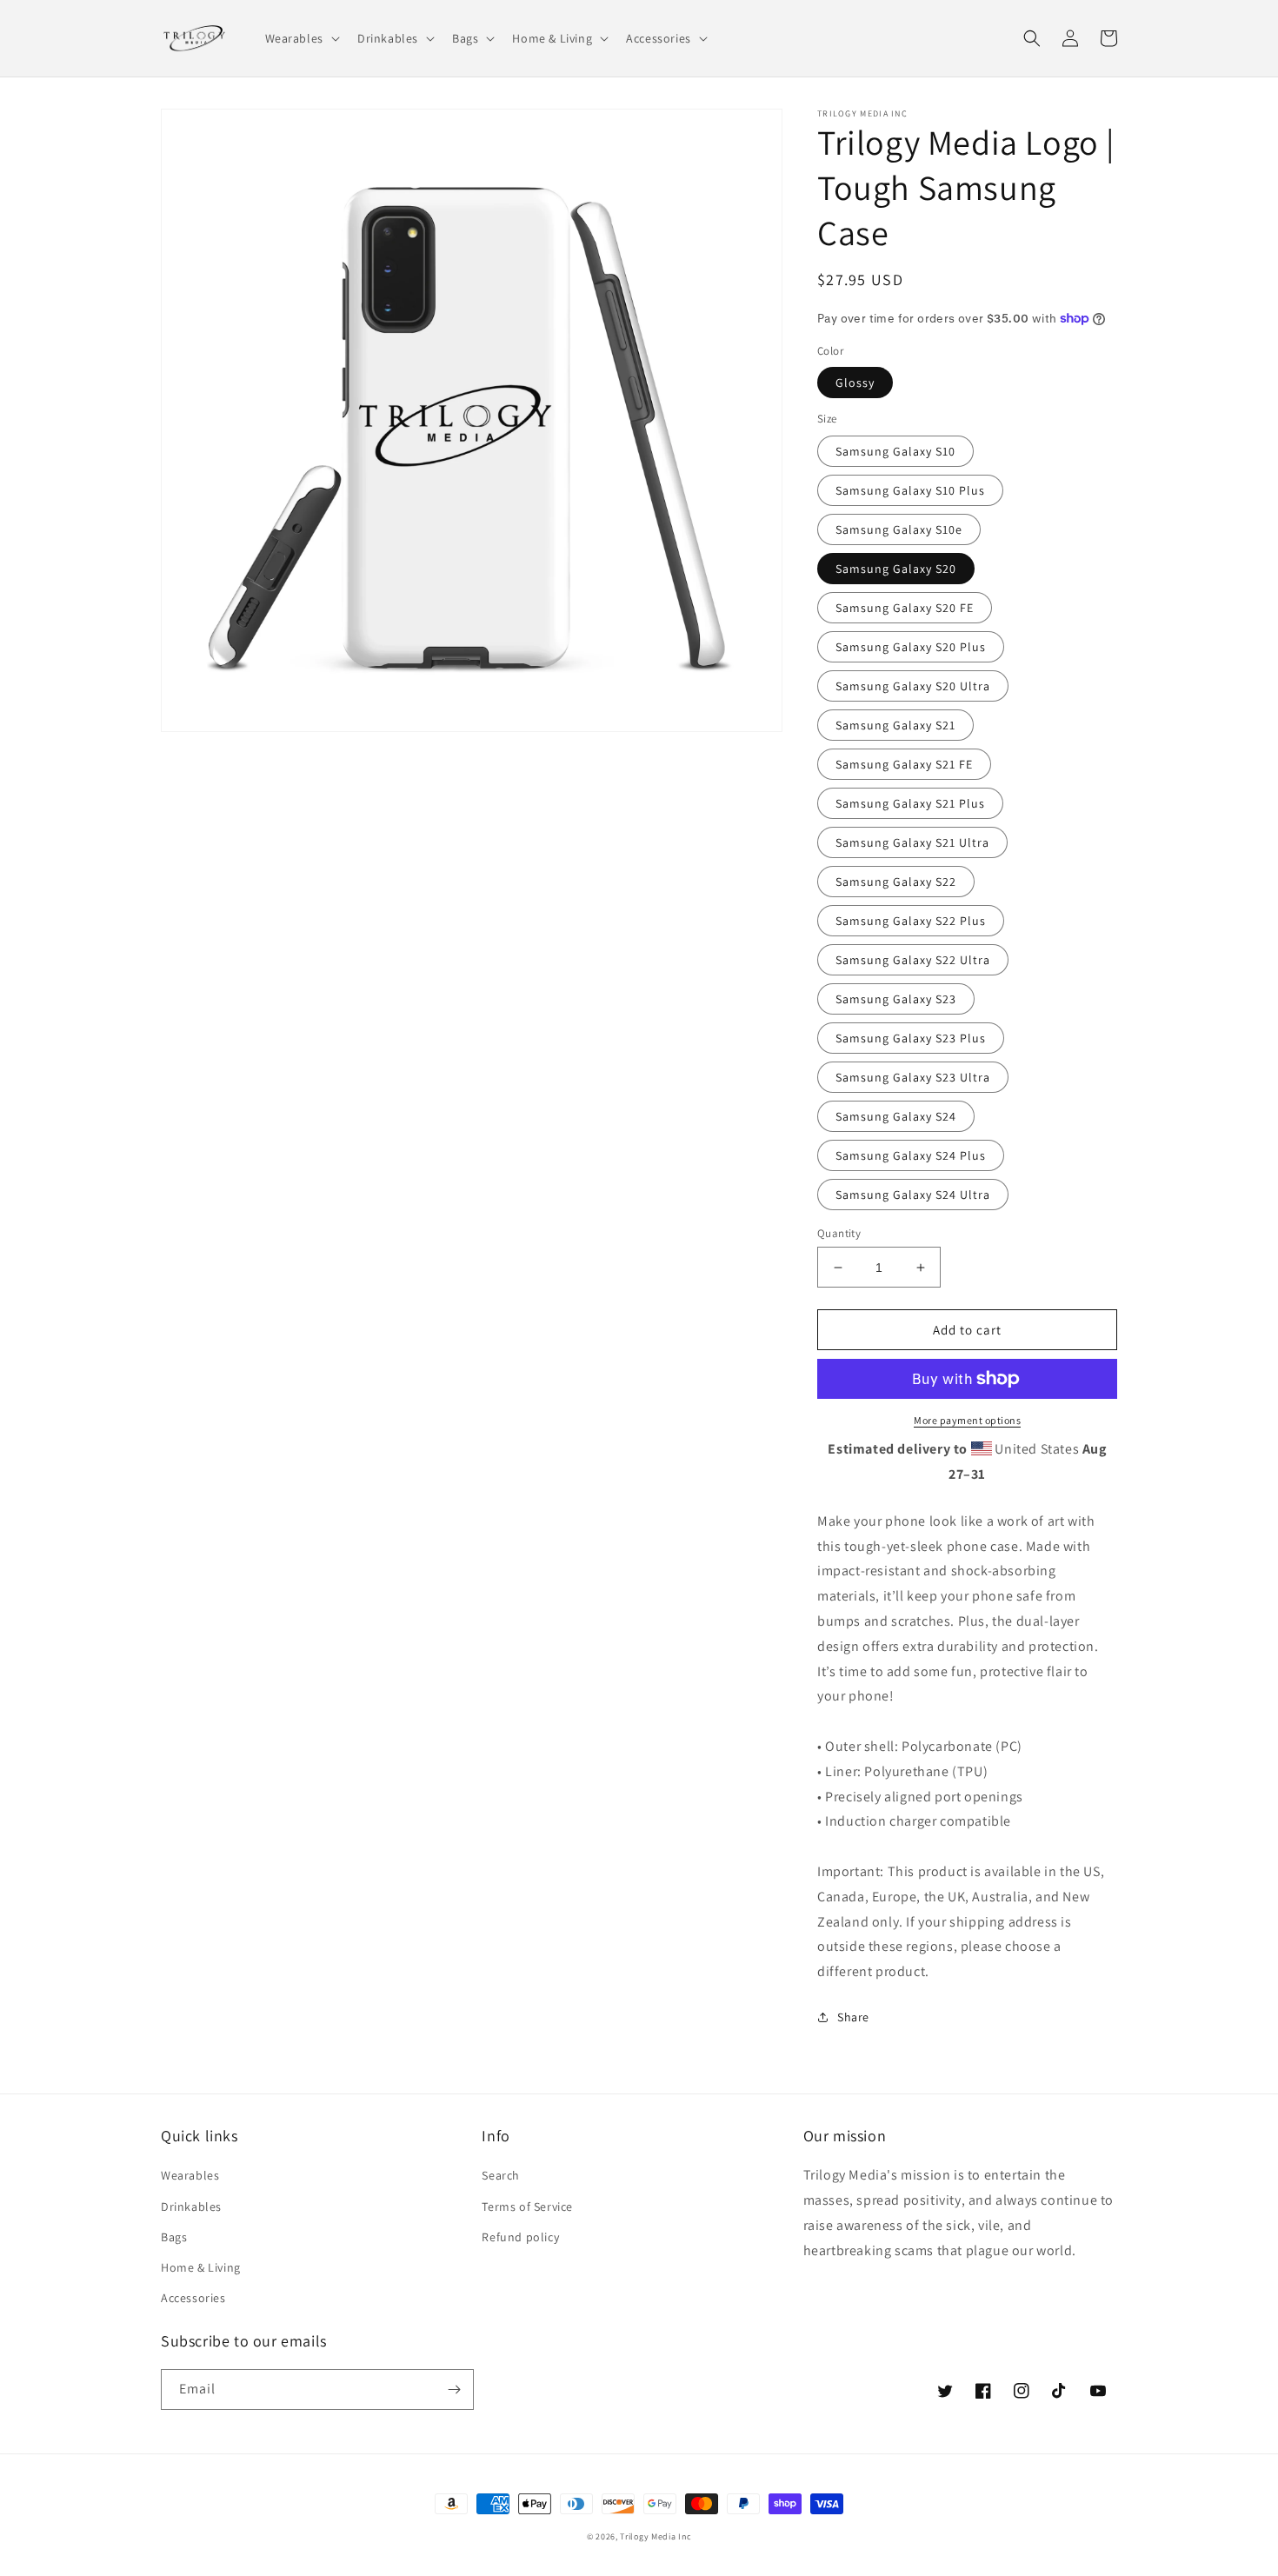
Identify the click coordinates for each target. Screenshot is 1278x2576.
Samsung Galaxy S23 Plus (911, 1038)
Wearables (190, 2175)
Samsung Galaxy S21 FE (904, 764)
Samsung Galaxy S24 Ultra (913, 1195)
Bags (174, 2237)
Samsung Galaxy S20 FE (905, 608)
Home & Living (201, 2267)
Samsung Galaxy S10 (895, 451)
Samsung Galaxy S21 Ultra (912, 842)
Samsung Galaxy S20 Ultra (913, 686)
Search (501, 2175)
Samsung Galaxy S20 (896, 569)
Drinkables (191, 2207)
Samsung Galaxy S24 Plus (911, 1155)
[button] (301, 38)
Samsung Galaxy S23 (896, 999)
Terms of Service (527, 2207)
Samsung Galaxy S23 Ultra (913, 1077)
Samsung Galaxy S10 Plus (910, 490)
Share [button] (853, 2017)
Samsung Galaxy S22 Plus (911, 921)
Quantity (839, 1233)
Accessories (193, 2298)
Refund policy (520, 2237)
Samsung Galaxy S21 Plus (910, 803)
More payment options (967, 1420)
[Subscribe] (454, 2390)
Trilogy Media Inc (656, 2536)
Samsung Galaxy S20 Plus (911, 647)
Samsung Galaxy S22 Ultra (913, 960)
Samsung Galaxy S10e (899, 529)
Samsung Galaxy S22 (896, 882)
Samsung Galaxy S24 (896, 1116)
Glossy (855, 383)
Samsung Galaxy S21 (895, 725)
